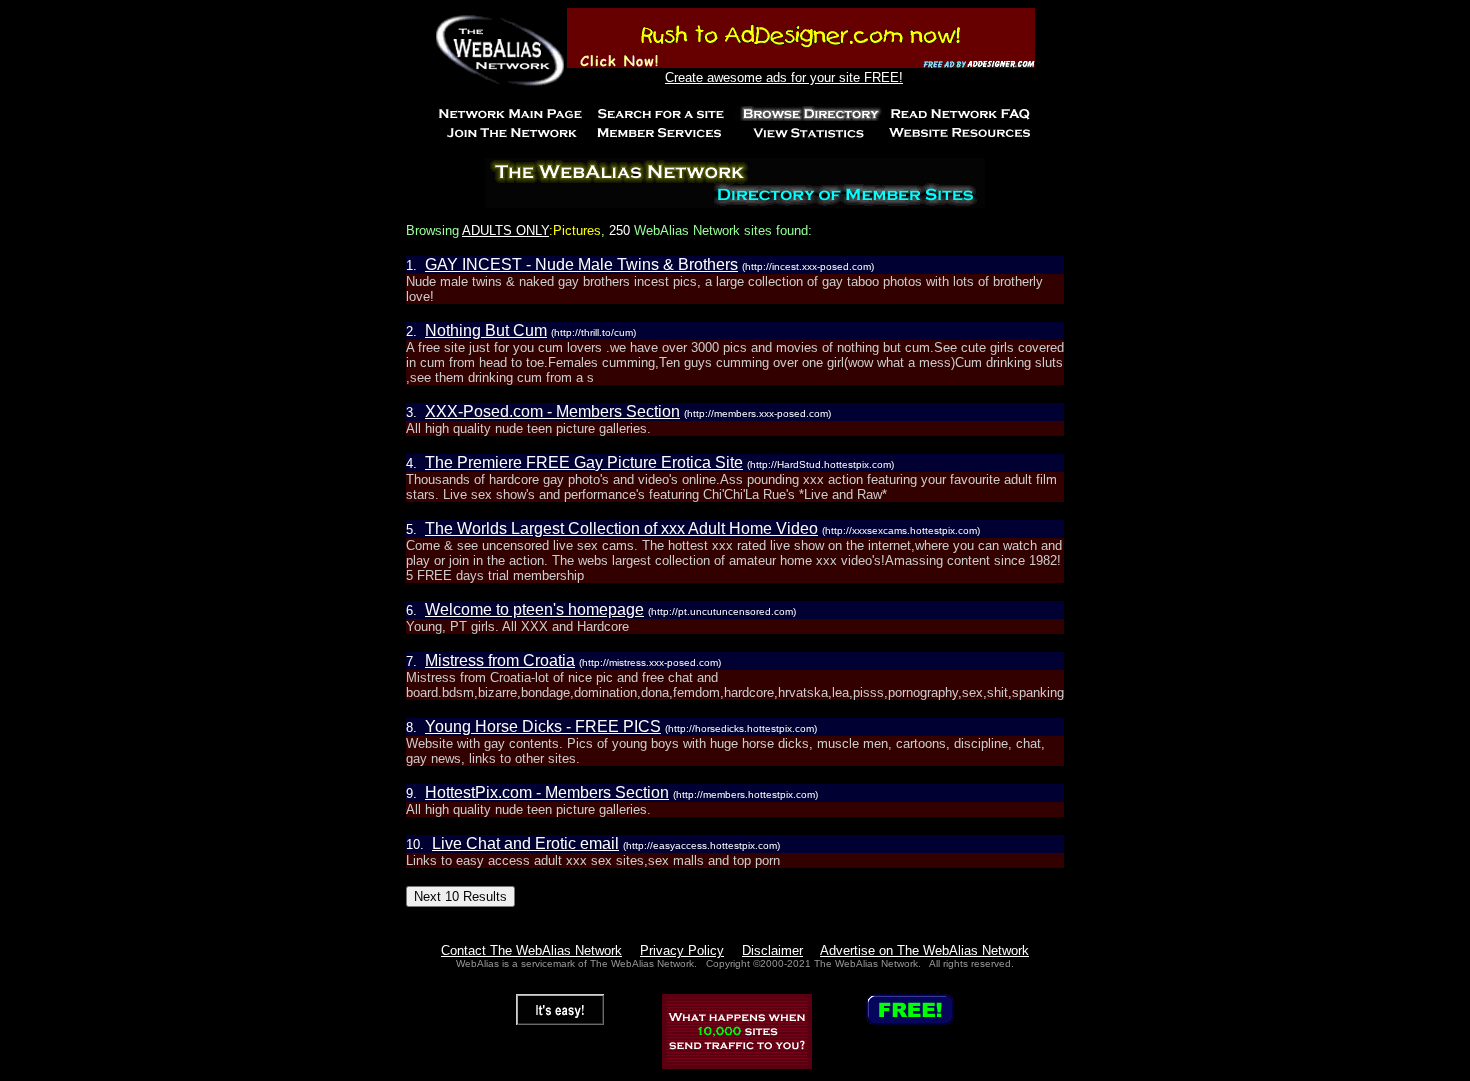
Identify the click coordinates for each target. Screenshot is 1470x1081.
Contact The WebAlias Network (531, 950)
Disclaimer (772, 950)
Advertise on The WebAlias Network (924, 950)
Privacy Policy (682, 950)
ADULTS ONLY (505, 230)
